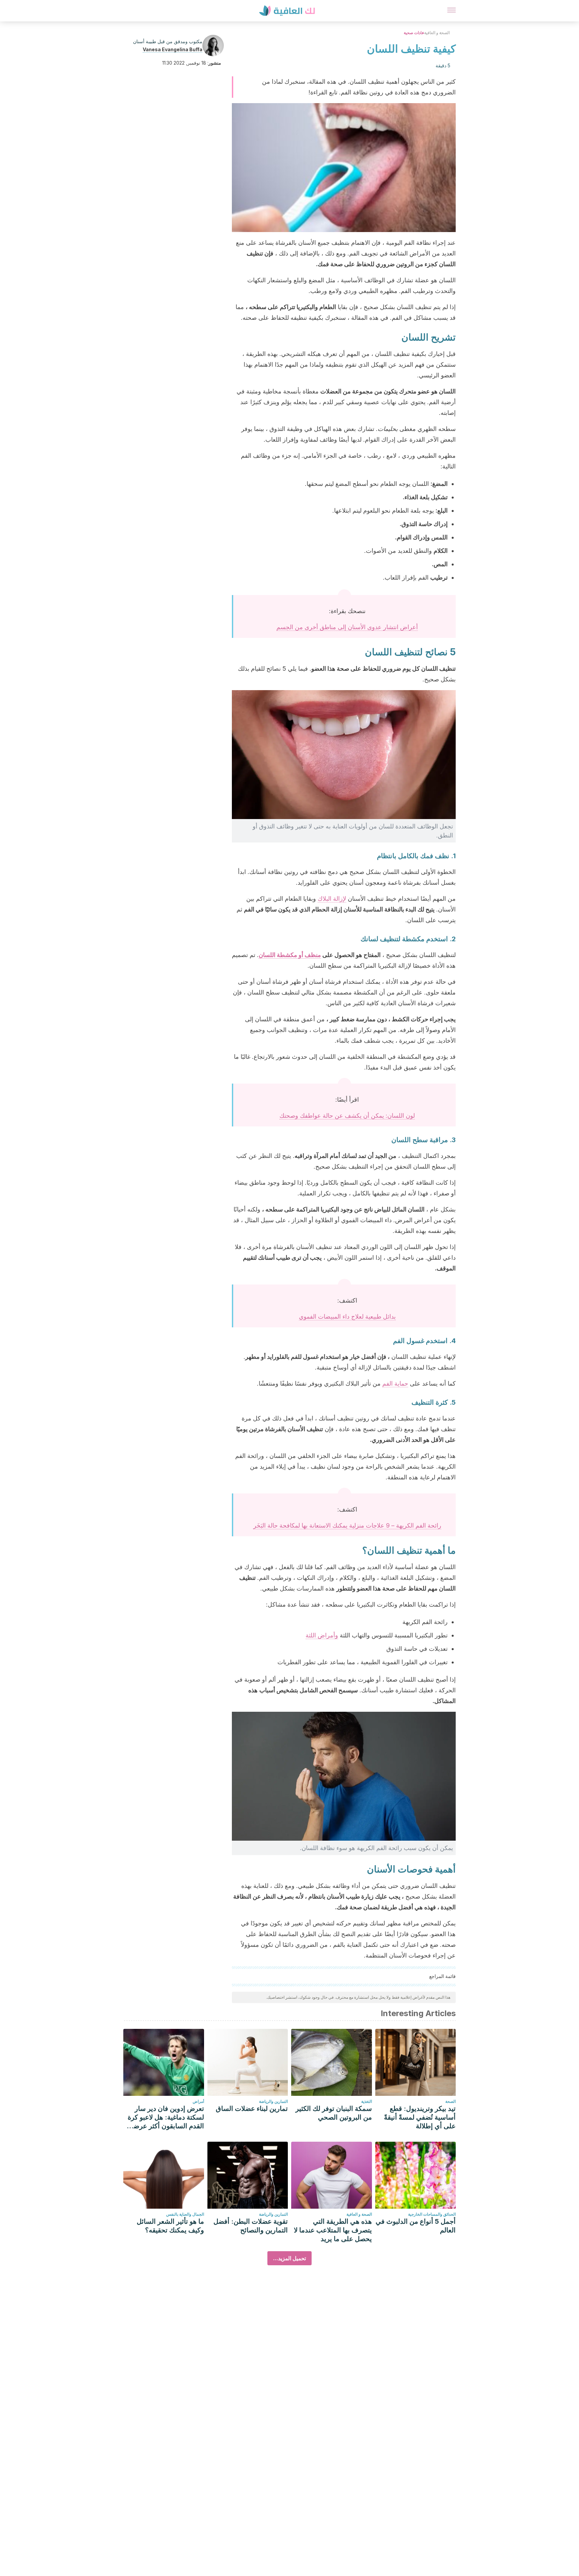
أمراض (198, 2101)
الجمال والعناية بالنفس (185, 2214)
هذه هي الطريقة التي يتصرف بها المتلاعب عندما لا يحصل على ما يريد (333, 2230)
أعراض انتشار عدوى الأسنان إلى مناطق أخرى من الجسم (347, 627)
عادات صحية (414, 33)
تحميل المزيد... (289, 2258)
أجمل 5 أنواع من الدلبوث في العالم (416, 2226)
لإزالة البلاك (332, 899)
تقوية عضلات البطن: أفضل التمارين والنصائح (251, 2226)
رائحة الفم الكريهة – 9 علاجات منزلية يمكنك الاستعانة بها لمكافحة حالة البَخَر (347, 1525)
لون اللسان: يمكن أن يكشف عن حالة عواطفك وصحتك (347, 1116)
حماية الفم (395, 1383)
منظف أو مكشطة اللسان (290, 955)
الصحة (451, 2101)
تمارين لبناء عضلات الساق (252, 2109)
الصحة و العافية (437, 33)
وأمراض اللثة (322, 1635)
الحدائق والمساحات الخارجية (432, 2214)
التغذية (367, 2101)
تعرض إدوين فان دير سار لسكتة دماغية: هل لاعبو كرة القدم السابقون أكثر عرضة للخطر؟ (166, 2117)
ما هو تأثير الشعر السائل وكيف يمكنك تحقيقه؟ (170, 2226)
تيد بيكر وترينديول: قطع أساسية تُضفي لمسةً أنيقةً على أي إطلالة (420, 2117)
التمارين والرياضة (273, 2101)
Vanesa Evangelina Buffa (173, 49)
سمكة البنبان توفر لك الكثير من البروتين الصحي (334, 2113)
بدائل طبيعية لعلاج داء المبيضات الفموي (347, 1316)
